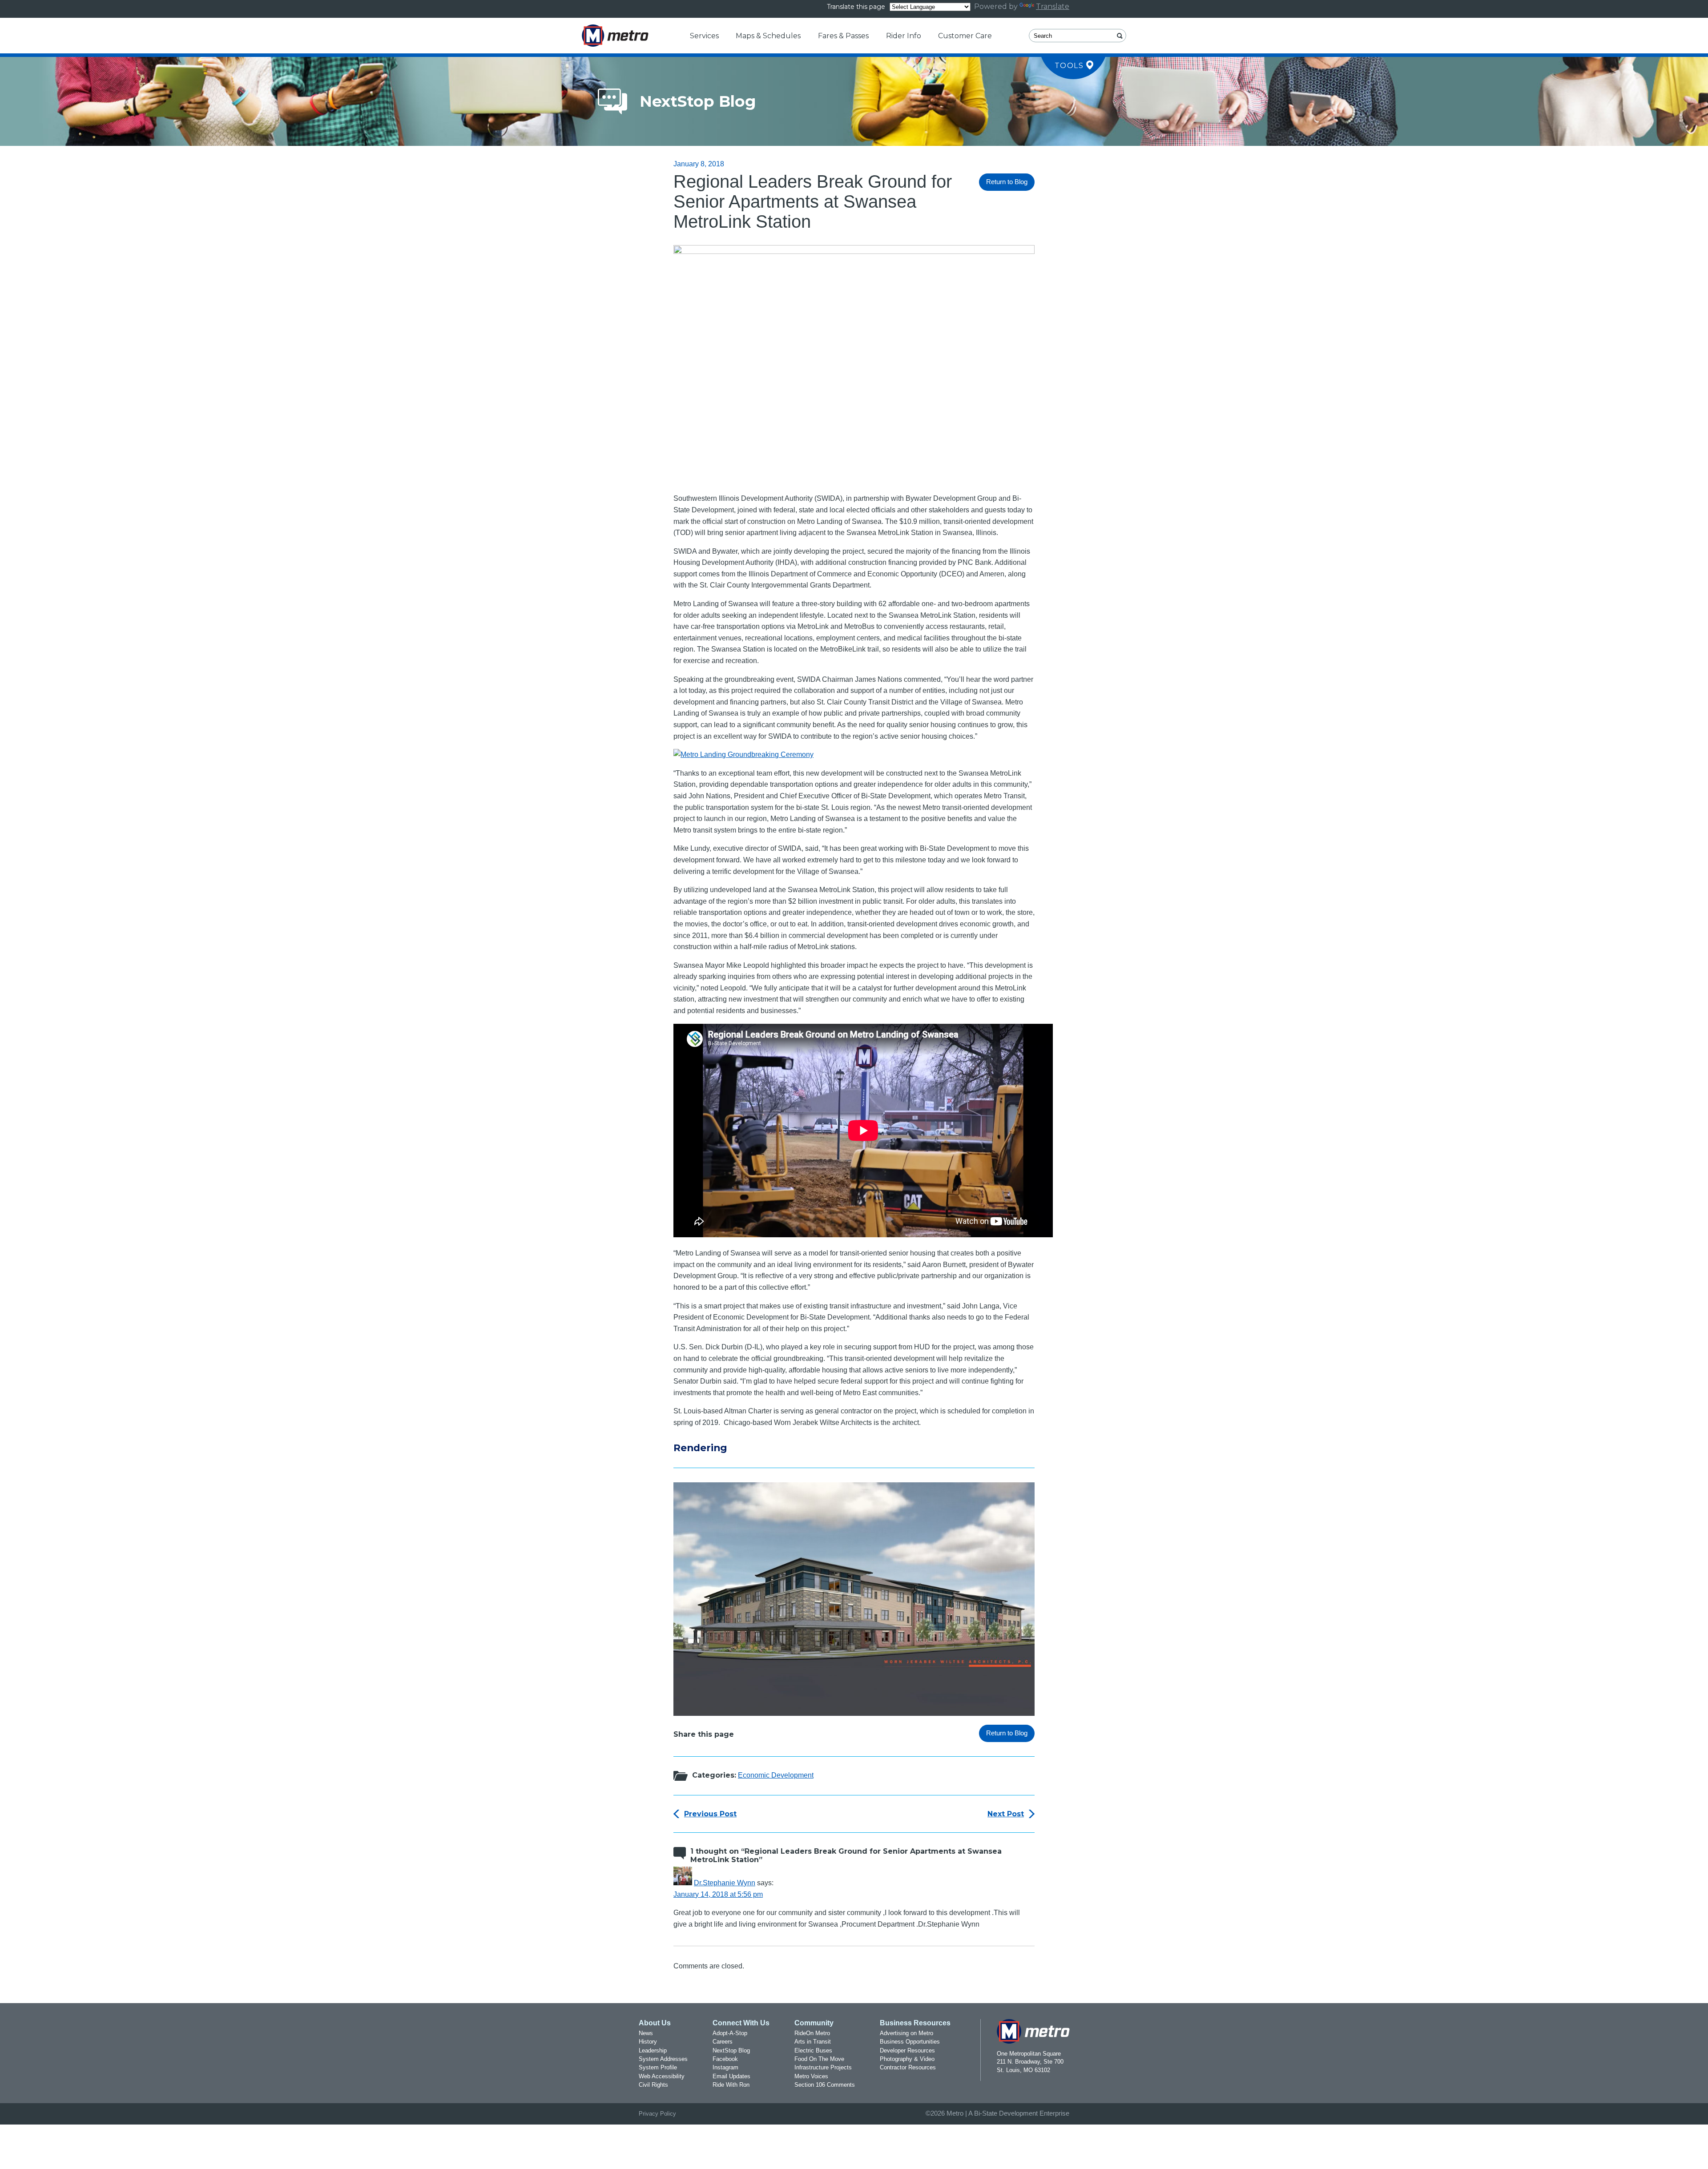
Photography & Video (907, 2059)
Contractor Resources (908, 2067)
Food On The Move (819, 2059)
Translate (1053, 6)
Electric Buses (813, 2050)
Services (704, 36)
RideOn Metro (812, 2033)
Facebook (725, 2059)
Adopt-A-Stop (730, 2033)
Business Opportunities (910, 2042)
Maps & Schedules (768, 36)
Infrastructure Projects (823, 2067)
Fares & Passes (843, 36)
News (646, 2033)
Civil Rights (653, 2085)
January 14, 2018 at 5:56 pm (718, 1894)
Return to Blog (1007, 182)
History (648, 2042)
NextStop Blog (731, 2050)
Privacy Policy (657, 2114)
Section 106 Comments (825, 2085)
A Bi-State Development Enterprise (1019, 2113)
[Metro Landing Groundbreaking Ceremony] (743, 755)
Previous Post (710, 1814)
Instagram (725, 2067)
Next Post (1006, 1814)
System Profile (658, 2067)
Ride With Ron (731, 2085)
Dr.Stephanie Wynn (725, 1883)
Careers (723, 2042)
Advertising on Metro (906, 2033)
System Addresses (663, 2059)
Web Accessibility (662, 2076)
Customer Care (965, 36)
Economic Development (776, 1775)
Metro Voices (811, 2076)
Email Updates (731, 2076)
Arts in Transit (813, 2042)
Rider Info (904, 36)
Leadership (653, 2050)
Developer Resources (907, 2050)
